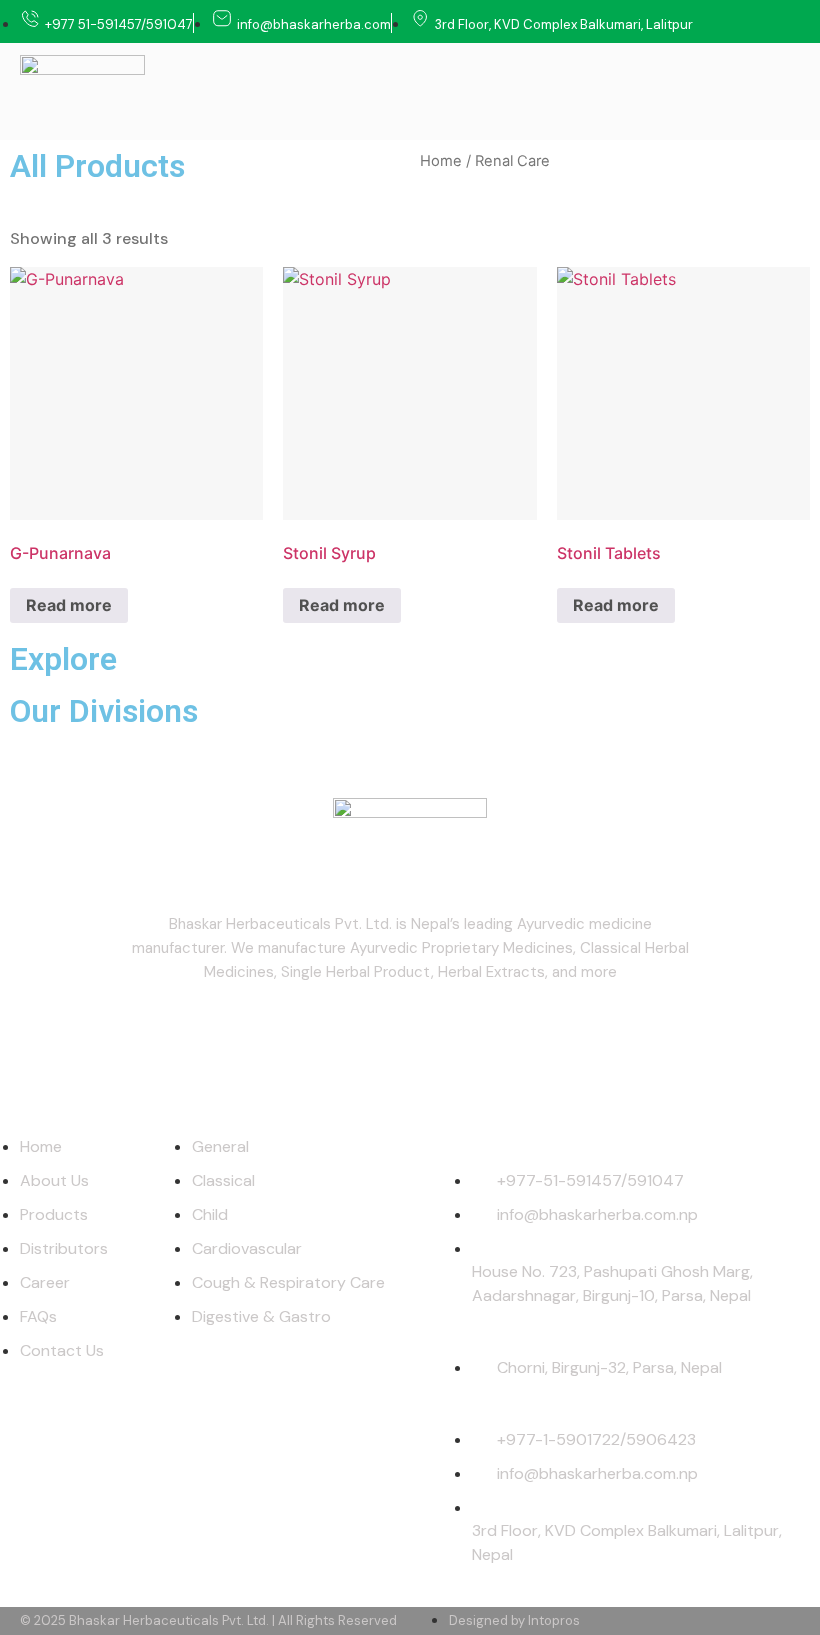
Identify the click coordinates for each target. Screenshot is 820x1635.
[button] (786, 91)
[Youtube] (410, 1032)
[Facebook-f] (339, 1032)
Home (441, 161)
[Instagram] (481, 1032)
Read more (69, 605)
